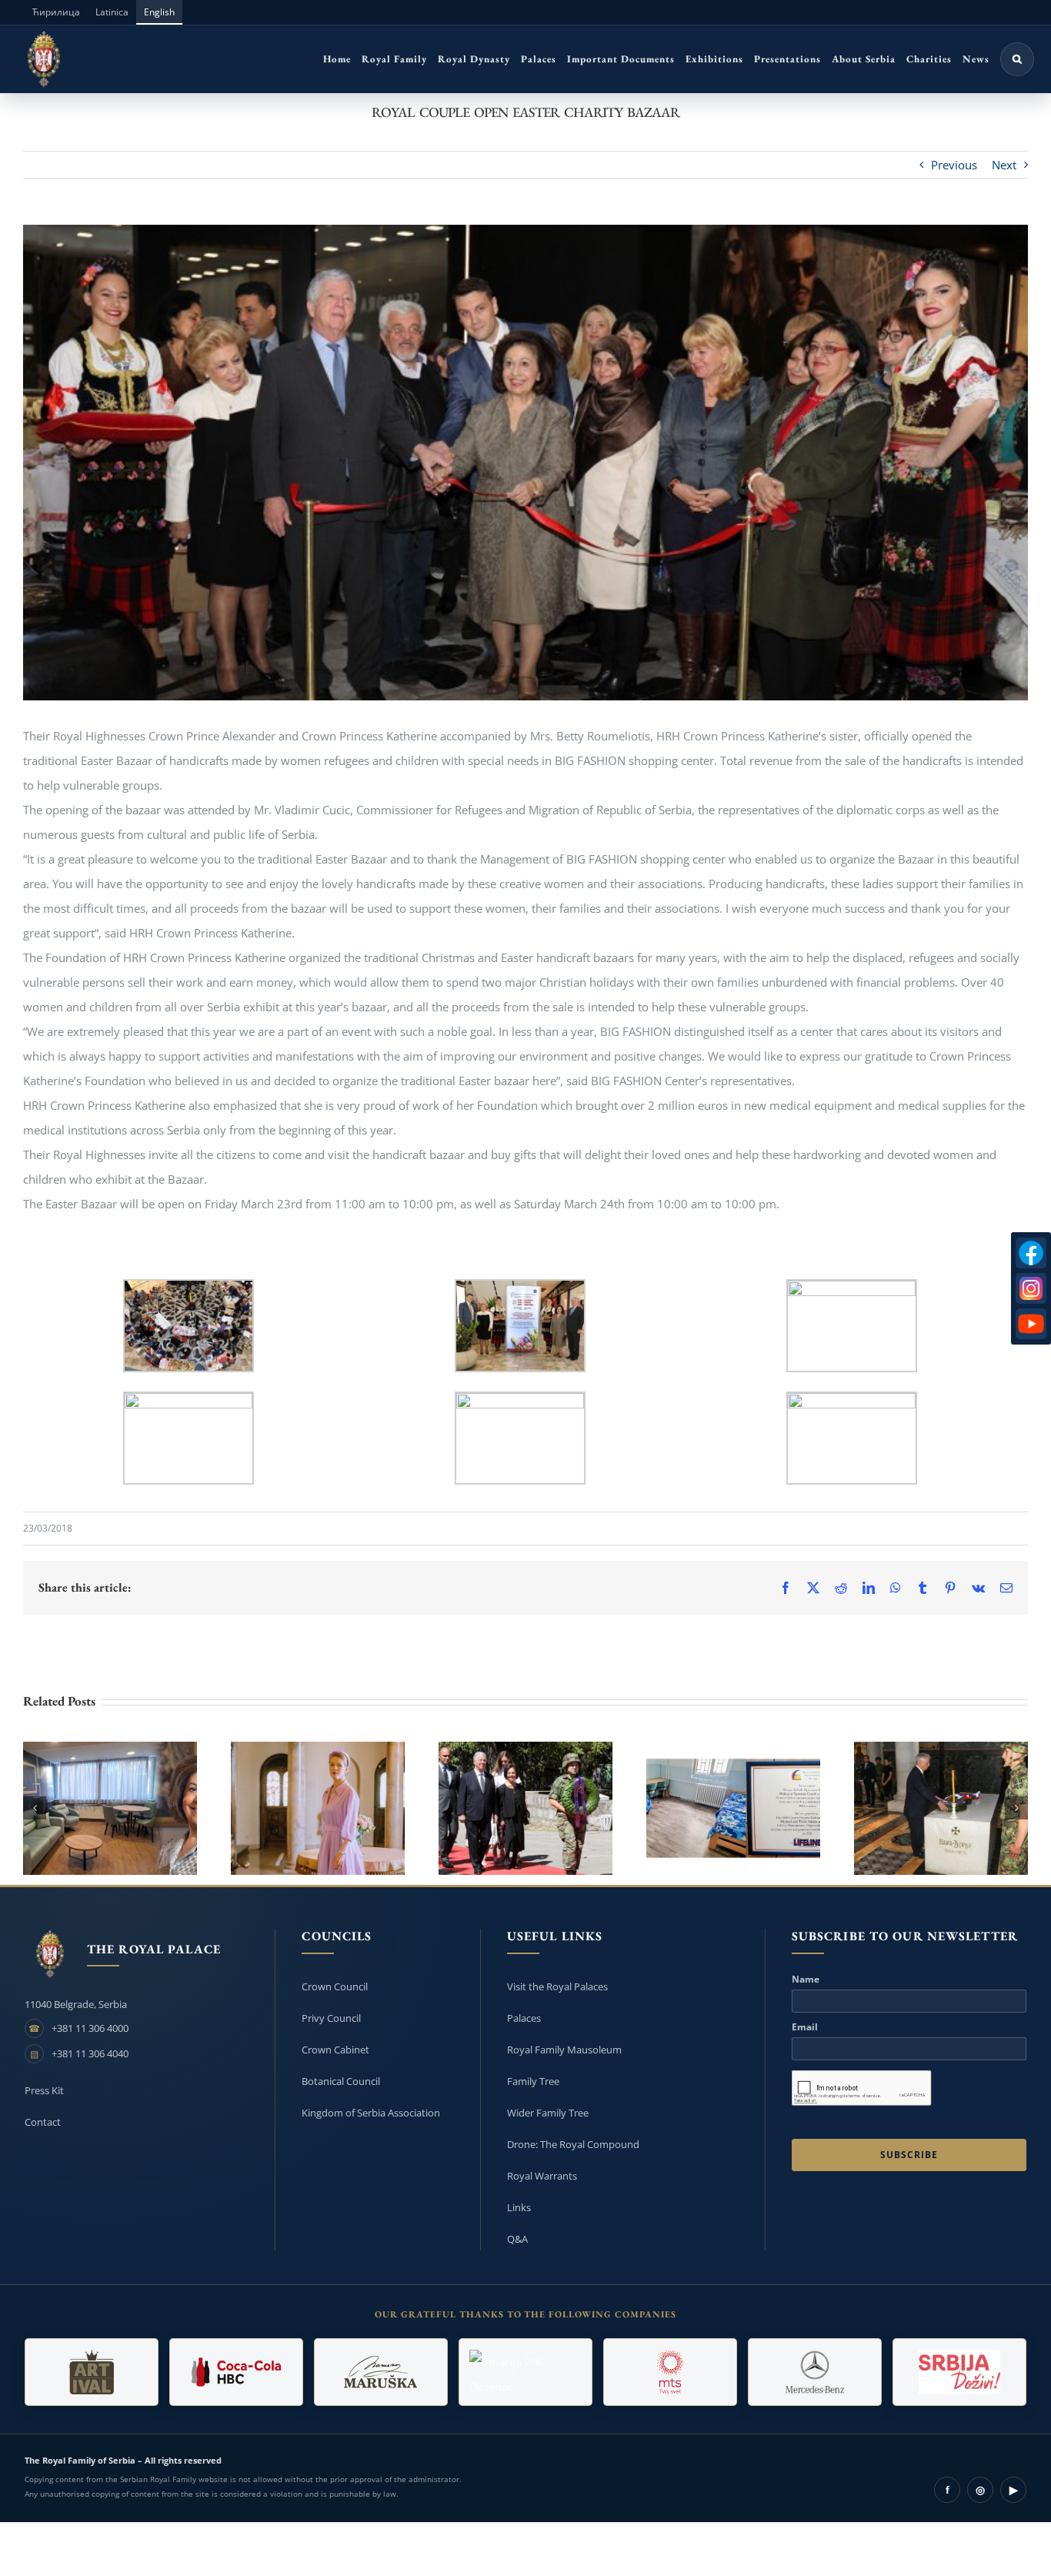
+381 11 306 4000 (90, 2028)
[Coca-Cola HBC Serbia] (236, 2372)
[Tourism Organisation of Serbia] (959, 2372)
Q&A (517, 2239)
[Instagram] (1031, 1288)
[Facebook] (1031, 1253)
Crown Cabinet (335, 2050)
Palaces (524, 2018)
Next (1004, 165)
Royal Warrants (542, 2176)
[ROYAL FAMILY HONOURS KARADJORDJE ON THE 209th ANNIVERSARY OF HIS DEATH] (941, 1808)
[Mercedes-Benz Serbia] (815, 2372)
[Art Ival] (92, 2372)
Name (806, 1980)
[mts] (670, 2372)
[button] (1017, 59)
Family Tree (533, 2081)
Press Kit (44, 2090)
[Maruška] (381, 2372)
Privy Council (331, 2018)
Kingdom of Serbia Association (371, 2113)
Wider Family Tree (548, 2113)
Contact (43, 2122)
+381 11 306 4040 (90, 2053)
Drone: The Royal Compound (573, 2144)
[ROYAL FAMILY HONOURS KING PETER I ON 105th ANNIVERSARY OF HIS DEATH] (525, 1808)
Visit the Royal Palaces (557, 1986)
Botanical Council (341, 2081)
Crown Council (335, 1986)
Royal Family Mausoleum (564, 2050)
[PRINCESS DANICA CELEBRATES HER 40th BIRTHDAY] (318, 1808)
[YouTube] (1031, 1324)
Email (805, 2027)
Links (519, 2207)
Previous (954, 165)
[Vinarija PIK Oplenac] (525, 2372)
